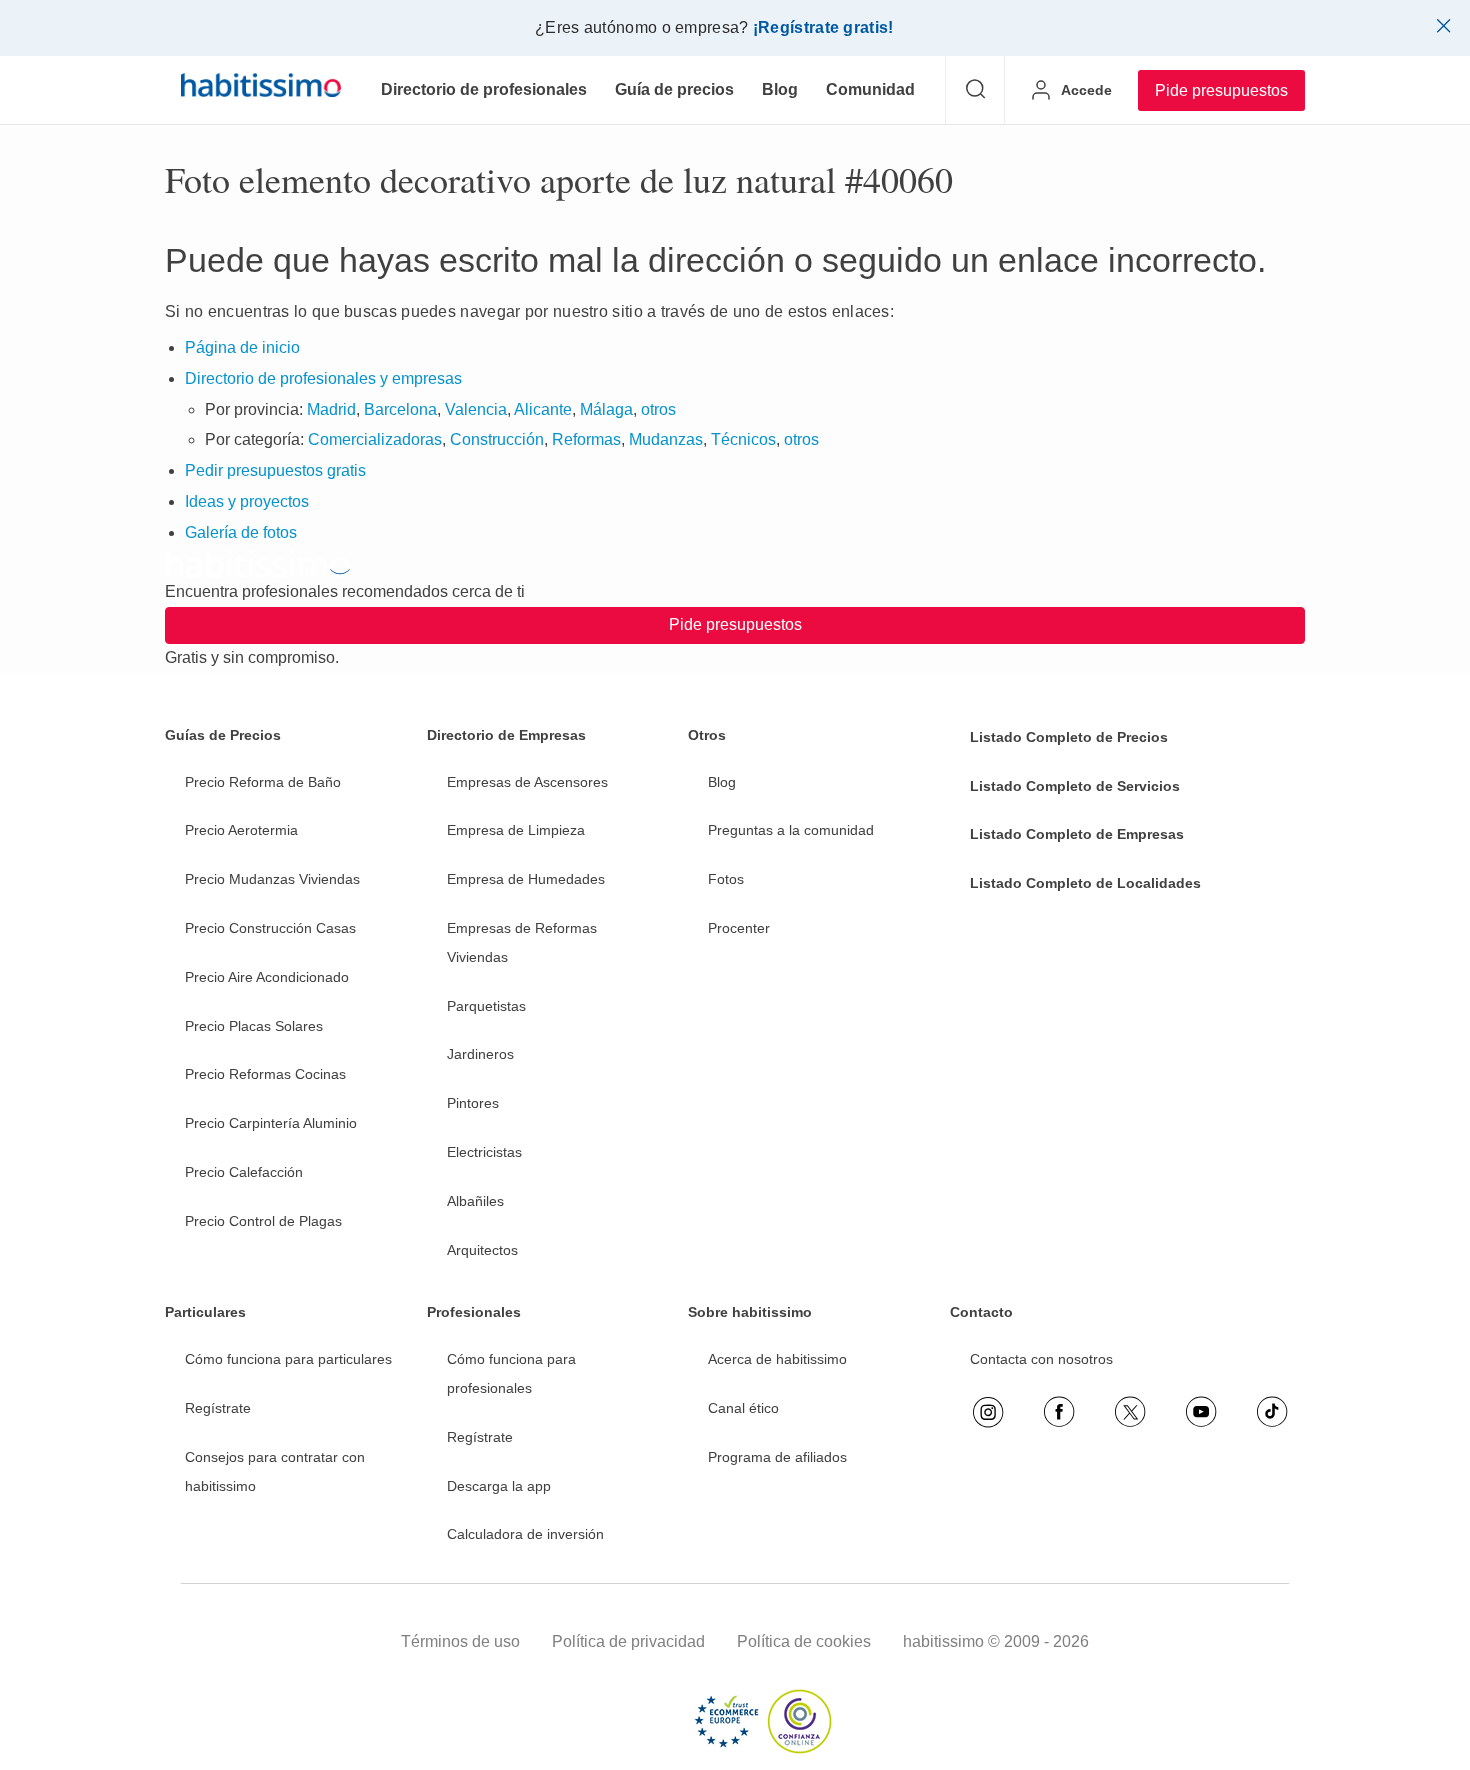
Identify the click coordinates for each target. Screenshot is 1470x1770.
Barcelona (400, 409)
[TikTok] (1272, 1412)
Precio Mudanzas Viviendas (272, 879)
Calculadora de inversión (525, 1534)
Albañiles (475, 1201)
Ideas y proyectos (247, 501)
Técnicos (743, 439)
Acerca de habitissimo (777, 1359)
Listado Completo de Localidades (1085, 883)
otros (658, 409)
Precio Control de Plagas (263, 1221)
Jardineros (480, 1054)
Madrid (331, 409)
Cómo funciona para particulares (288, 1359)
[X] (1130, 1412)
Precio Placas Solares (254, 1026)
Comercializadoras (375, 439)
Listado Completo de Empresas (1077, 834)
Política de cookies (804, 1641)
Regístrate (218, 1408)
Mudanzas (666, 439)
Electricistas (484, 1152)
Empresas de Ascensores (527, 782)
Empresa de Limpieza (516, 830)
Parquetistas (486, 1006)
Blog (722, 782)
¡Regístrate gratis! (823, 27)
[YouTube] (1201, 1412)
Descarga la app (499, 1486)
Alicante (543, 409)
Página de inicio (242, 347)
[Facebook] (1059, 1412)
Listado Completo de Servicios (1075, 786)
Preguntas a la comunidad (791, 830)
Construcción (497, 439)
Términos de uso (460, 1641)
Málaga (606, 409)
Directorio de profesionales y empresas (323, 378)
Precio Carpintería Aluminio (271, 1123)
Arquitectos (482, 1250)
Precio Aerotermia (241, 830)
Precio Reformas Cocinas (265, 1074)
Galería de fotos (241, 532)
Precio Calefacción (244, 1172)
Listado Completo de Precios (1069, 737)
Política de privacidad (628, 1641)
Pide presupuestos (1221, 90)
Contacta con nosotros (1041, 1359)
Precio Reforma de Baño (263, 782)
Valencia (476, 409)
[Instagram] (988, 1412)
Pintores (473, 1103)
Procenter (739, 928)
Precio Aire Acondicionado (267, 977)
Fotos (726, 879)
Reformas (586, 439)
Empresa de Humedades (526, 879)
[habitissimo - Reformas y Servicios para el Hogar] (261, 90)
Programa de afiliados (777, 1457)
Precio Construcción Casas (270, 928)
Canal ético (743, 1408)
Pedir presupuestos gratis (275, 470)
